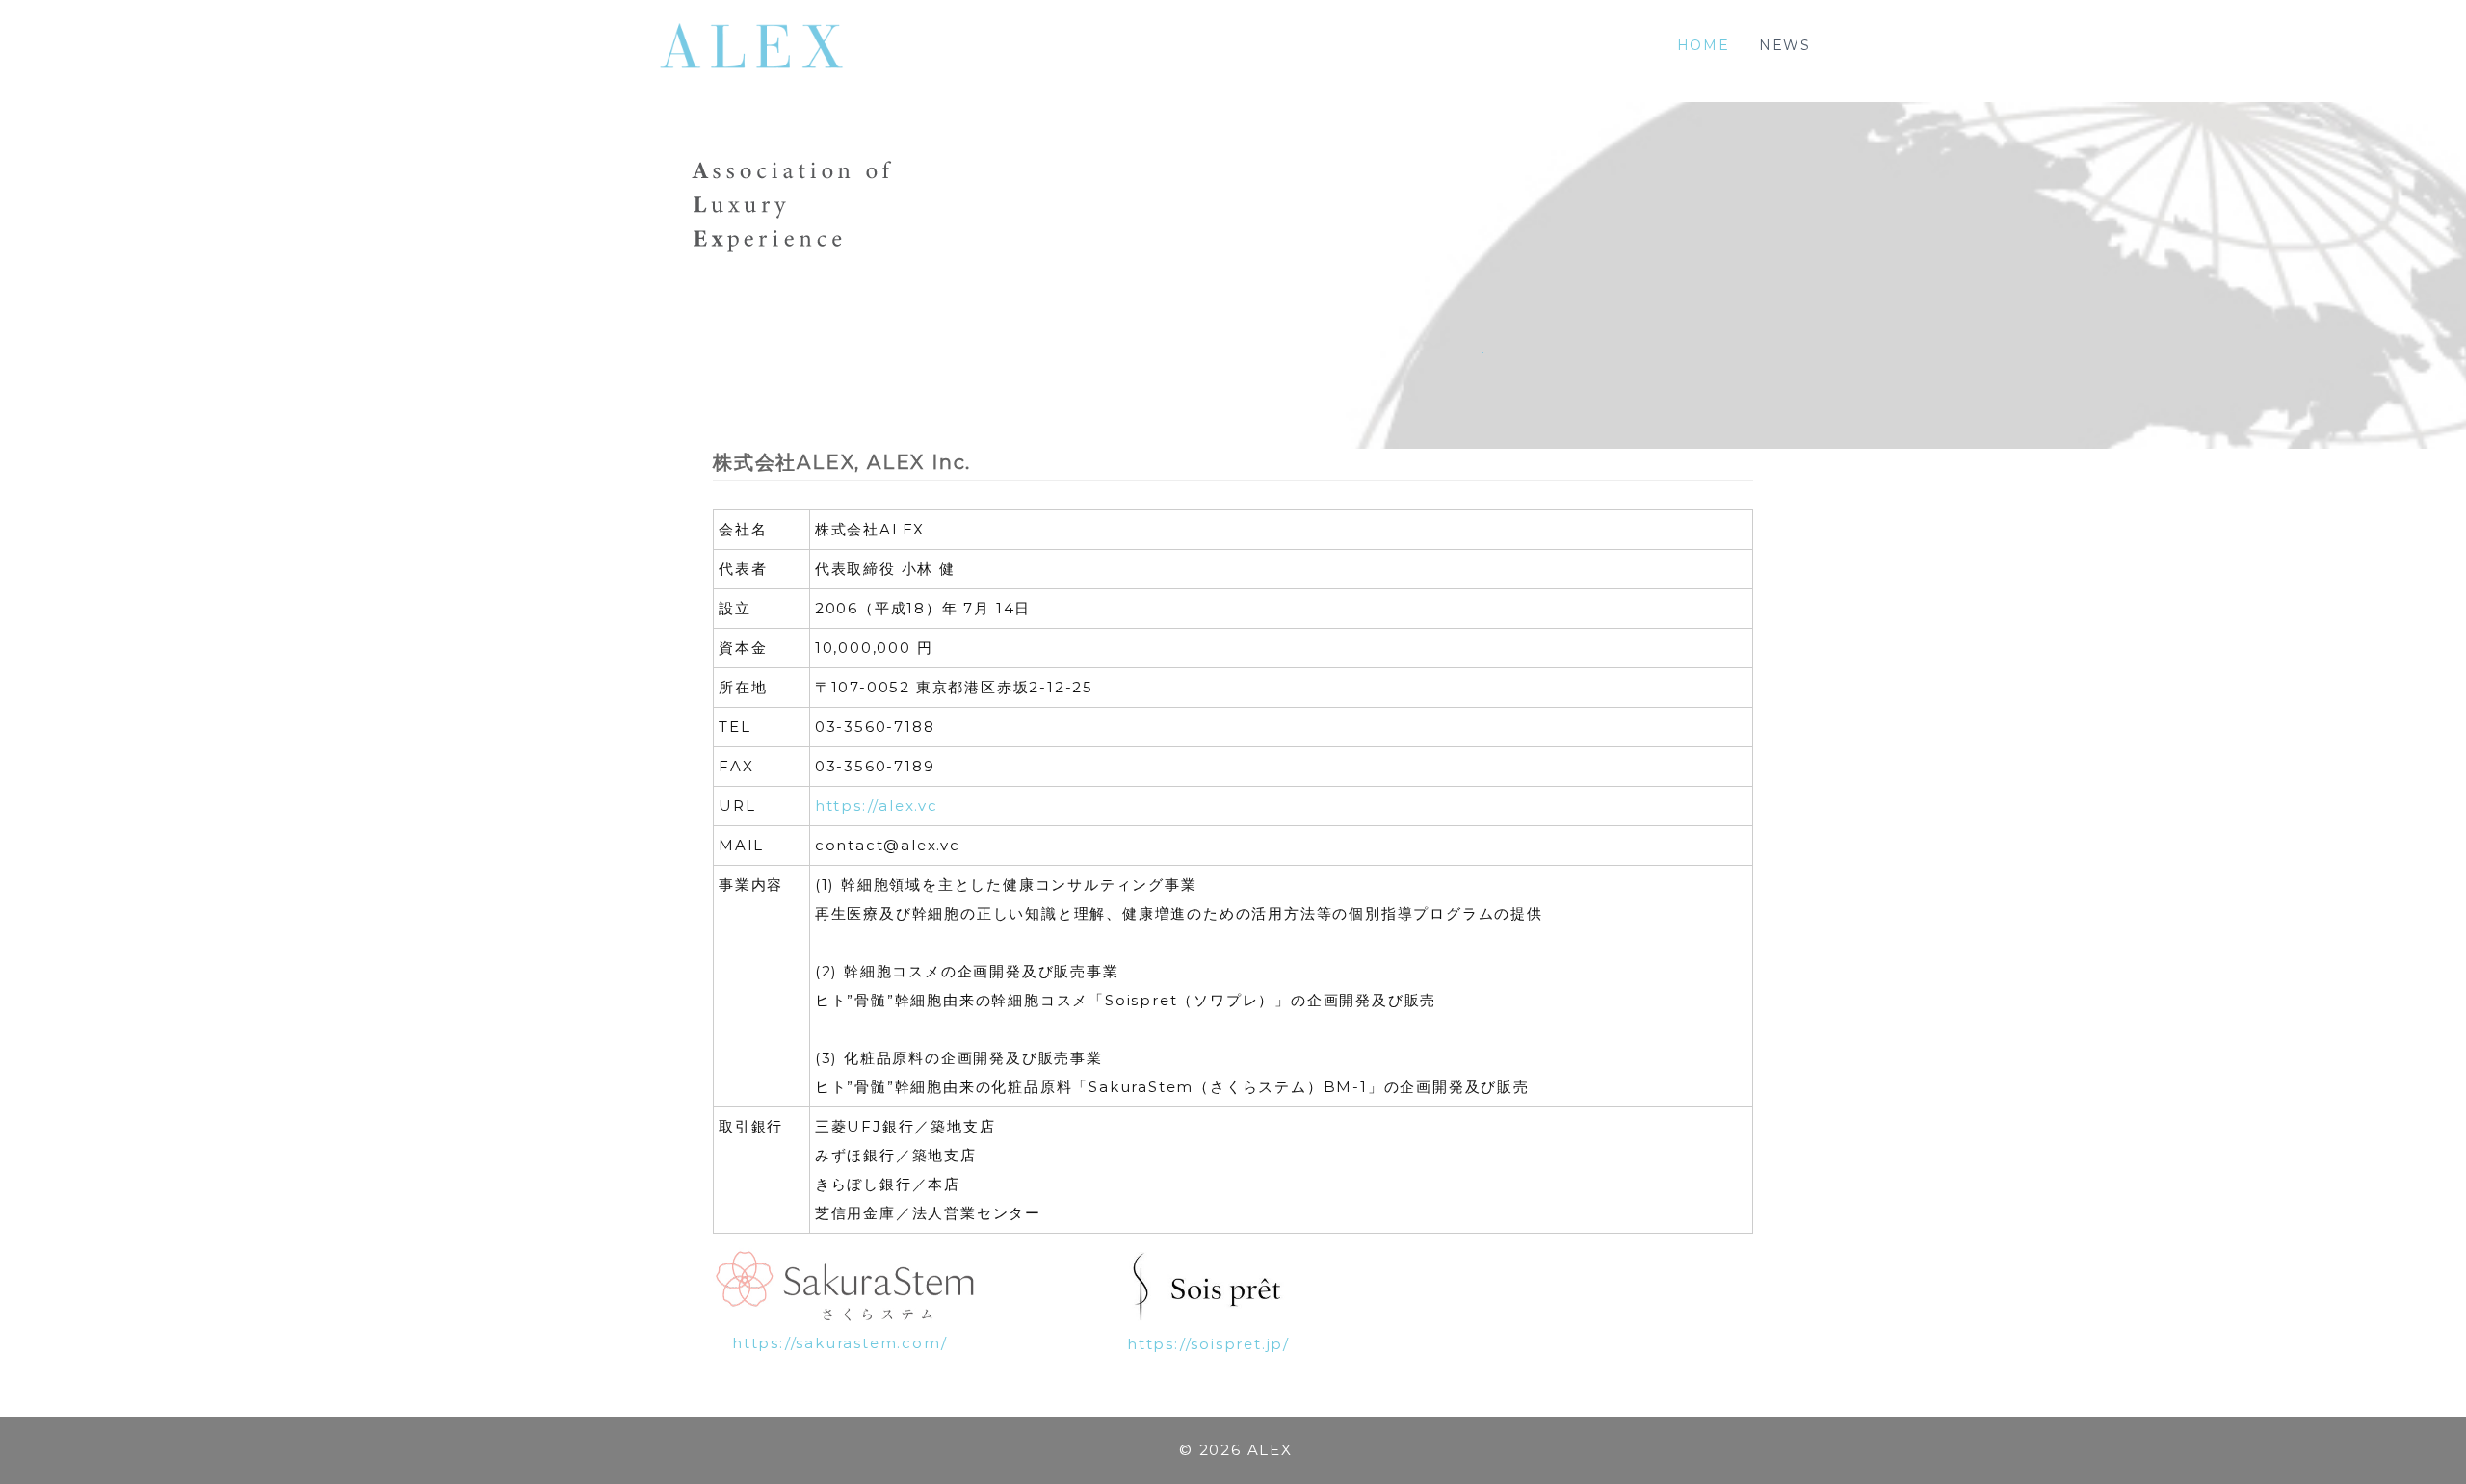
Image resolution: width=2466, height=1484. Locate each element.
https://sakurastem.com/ (839, 1343)
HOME (1704, 45)
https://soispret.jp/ (1208, 1344)
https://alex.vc (877, 806)
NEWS (1785, 45)
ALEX (1270, 1450)
